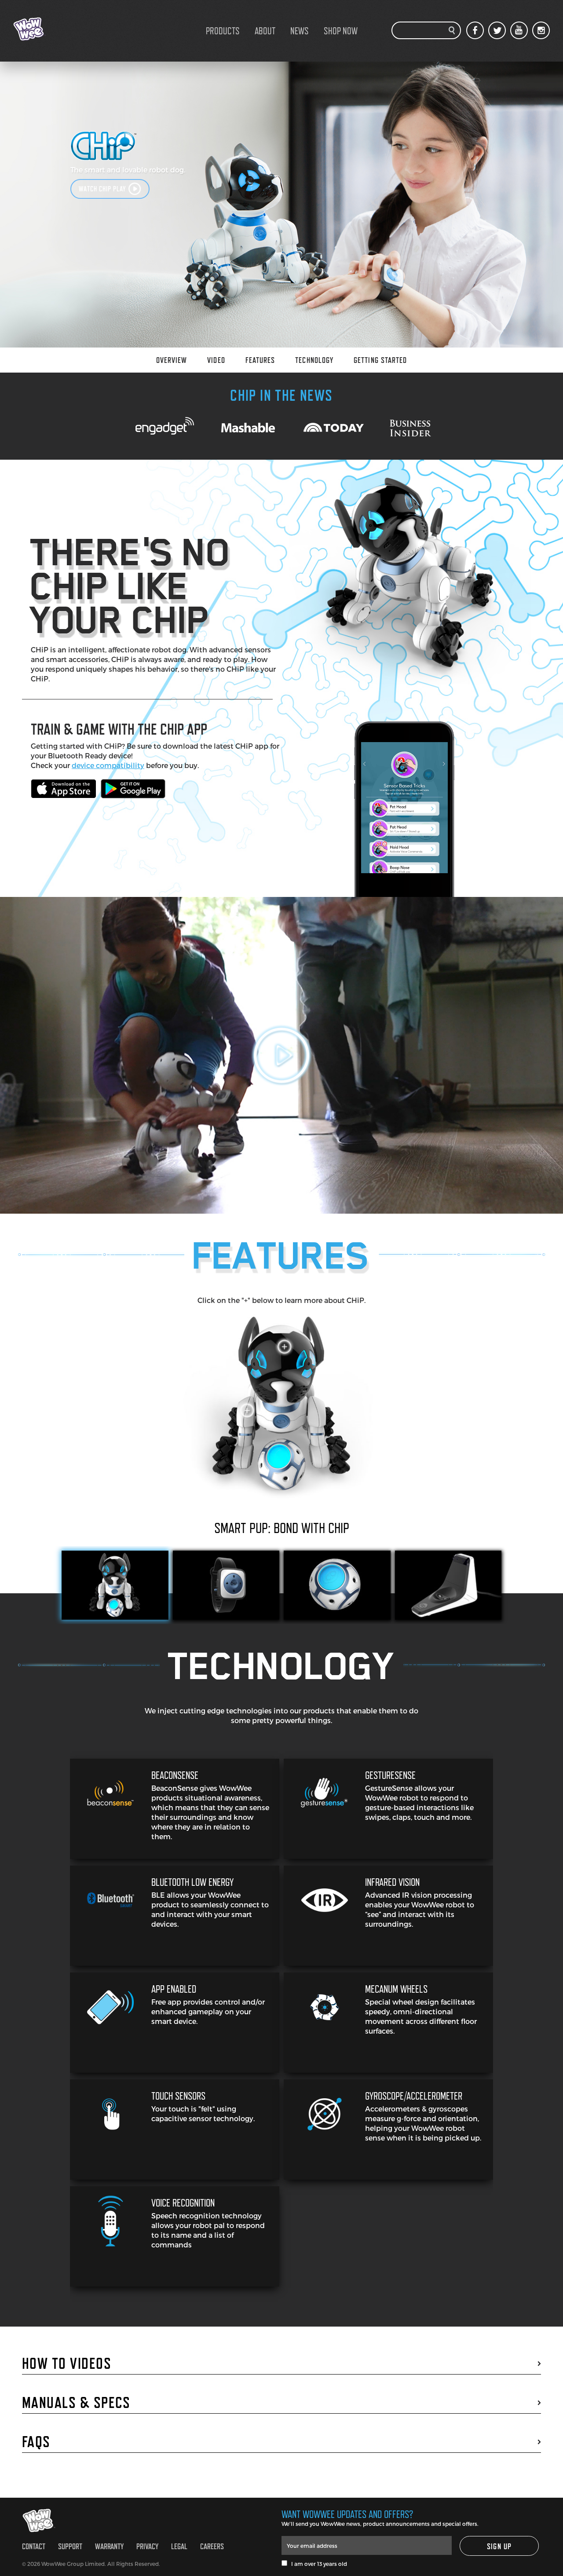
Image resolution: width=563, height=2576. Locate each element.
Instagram (541, 30)
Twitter (497, 30)
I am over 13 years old (317, 2564)
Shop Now (341, 31)
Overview (172, 360)
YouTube (519, 30)
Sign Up (499, 2546)
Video (216, 360)
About (265, 31)
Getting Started (380, 360)
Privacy (147, 2546)
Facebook (475, 30)
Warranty (109, 2546)
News (300, 31)
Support (70, 2546)
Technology (314, 360)
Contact (34, 2546)
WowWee (57, 29)
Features (260, 360)
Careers (212, 2546)
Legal (179, 2546)
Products (223, 31)
